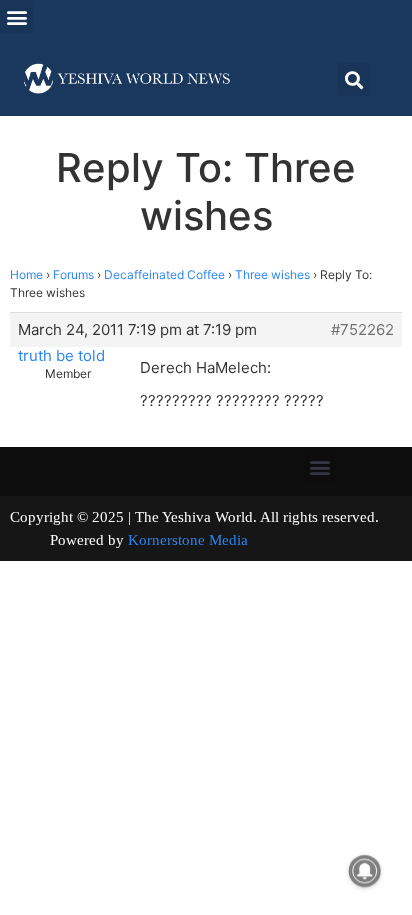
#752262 (362, 330)
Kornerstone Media (188, 540)
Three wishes (272, 274)
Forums (73, 274)
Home (26, 274)
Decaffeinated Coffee (164, 274)
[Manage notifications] (365, 871)
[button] (16, 16)
